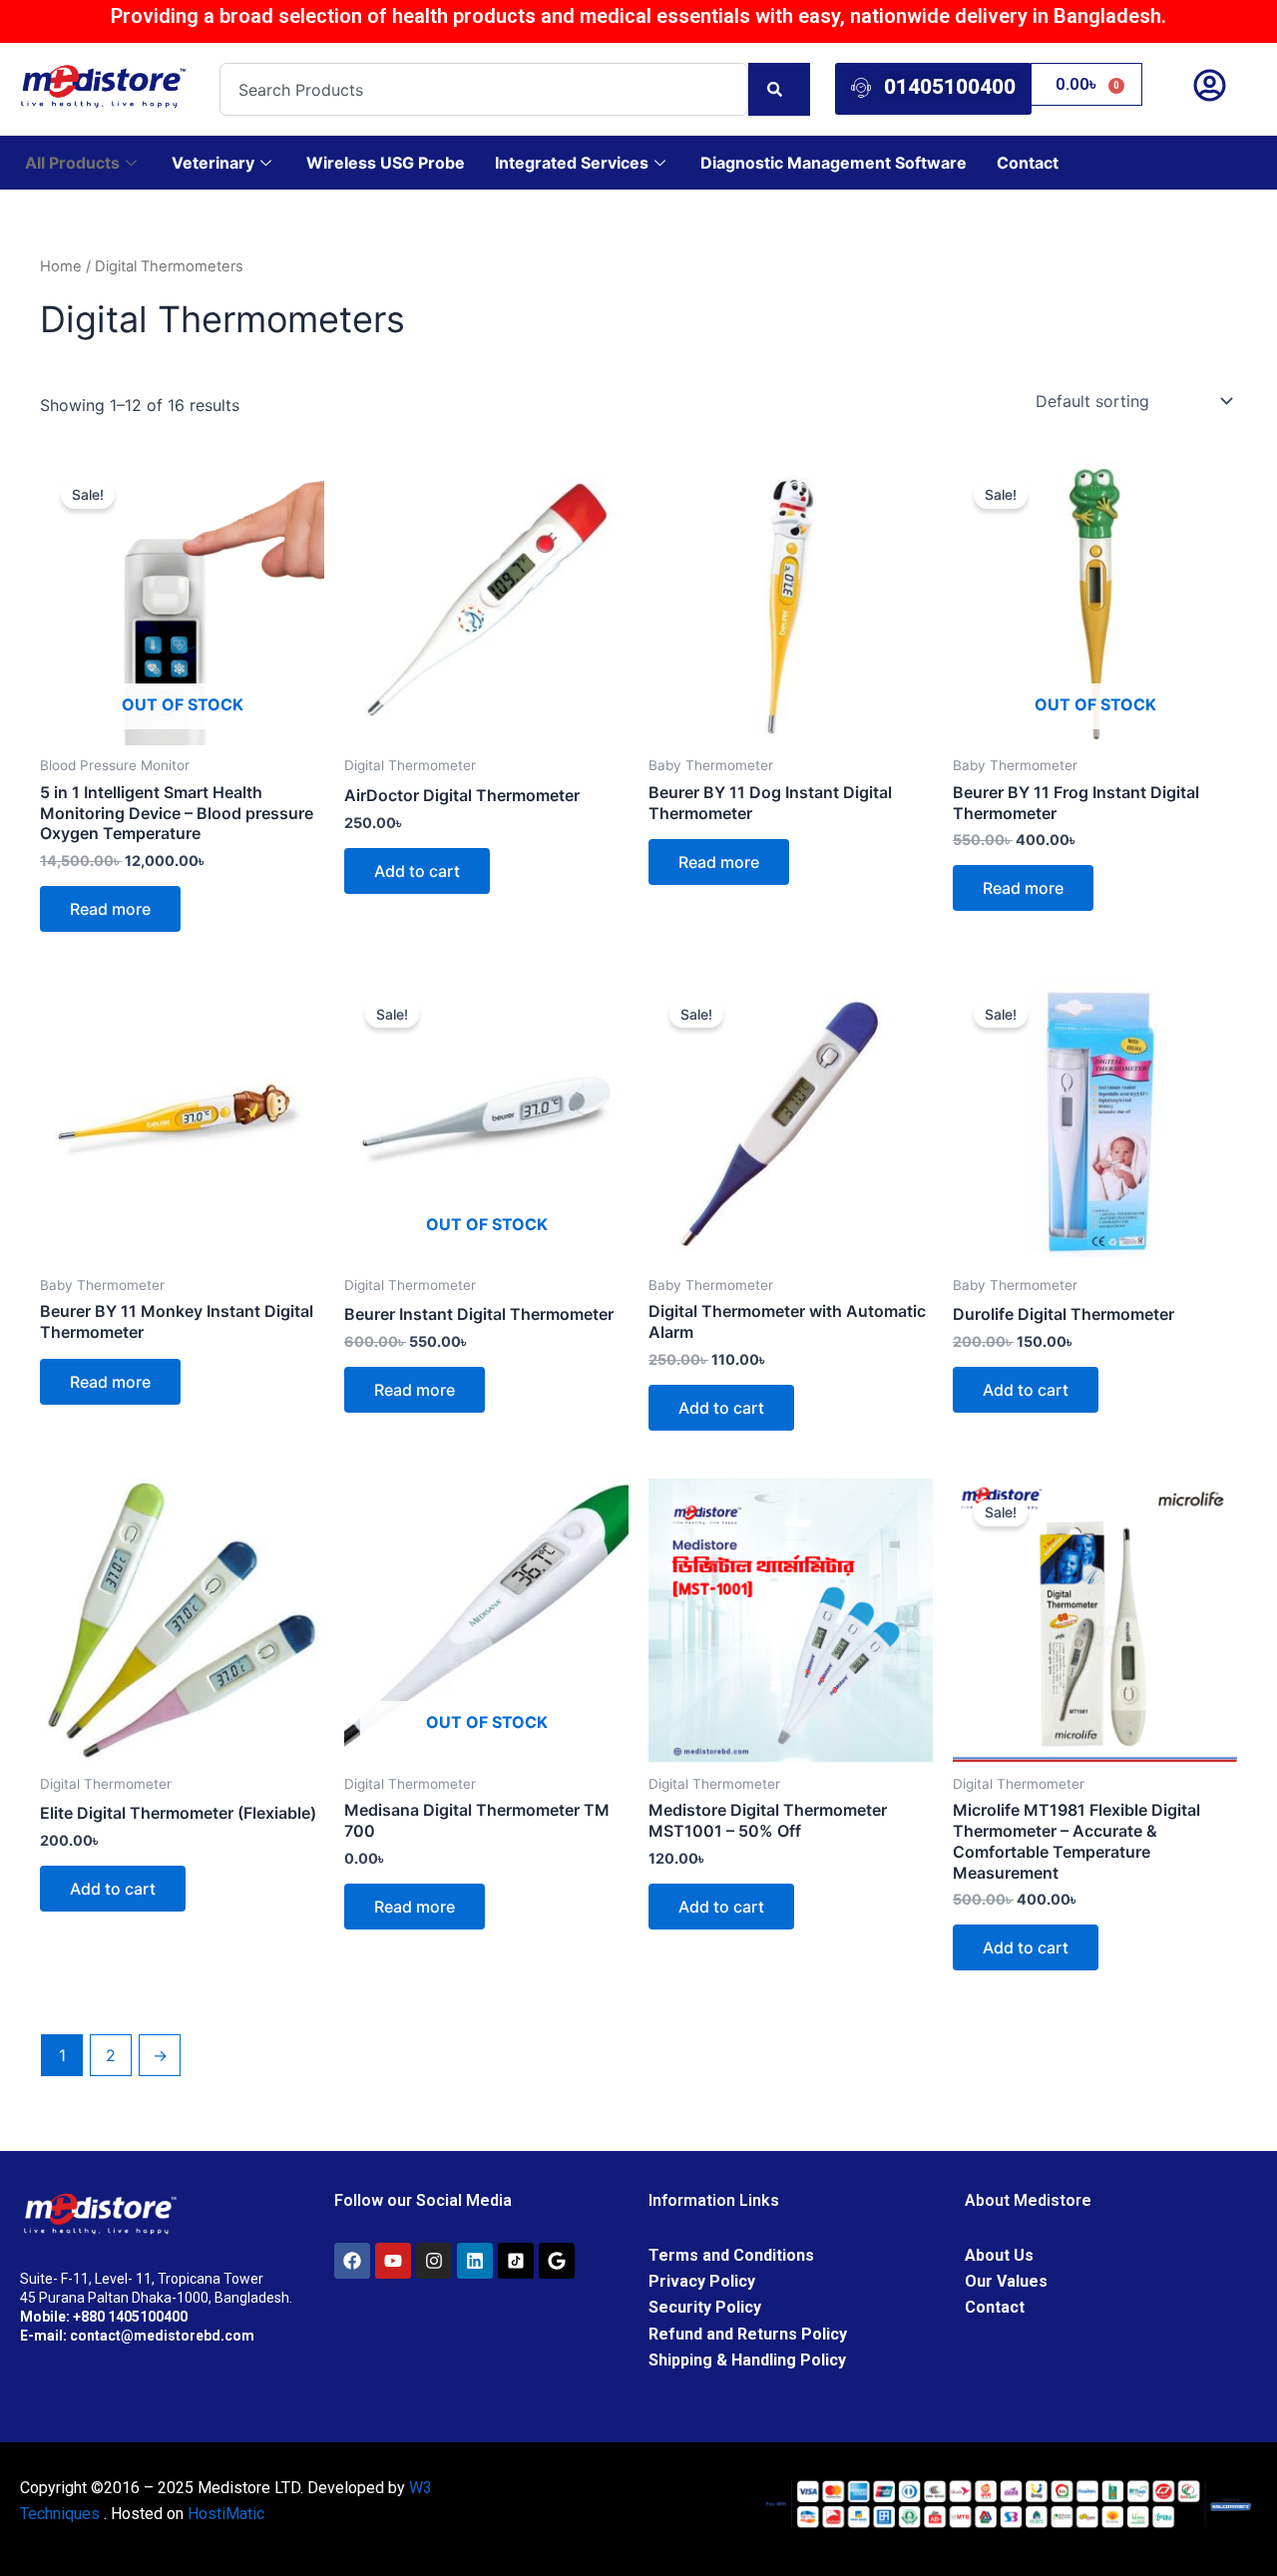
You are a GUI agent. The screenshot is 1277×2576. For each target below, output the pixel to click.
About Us (999, 2255)
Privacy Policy (702, 2281)
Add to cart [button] (417, 871)
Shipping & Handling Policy (747, 2360)
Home (61, 266)
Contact (1028, 163)
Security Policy (705, 2307)
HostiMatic (226, 2514)
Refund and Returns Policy (748, 2334)
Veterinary (213, 163)
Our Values (1006, 2281)
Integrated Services (572, 163)
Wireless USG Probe (386, 163)
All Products (72, 163)
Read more (110, 909)
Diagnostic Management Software (834, 163)
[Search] (779, 89)
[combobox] (484, 89)
